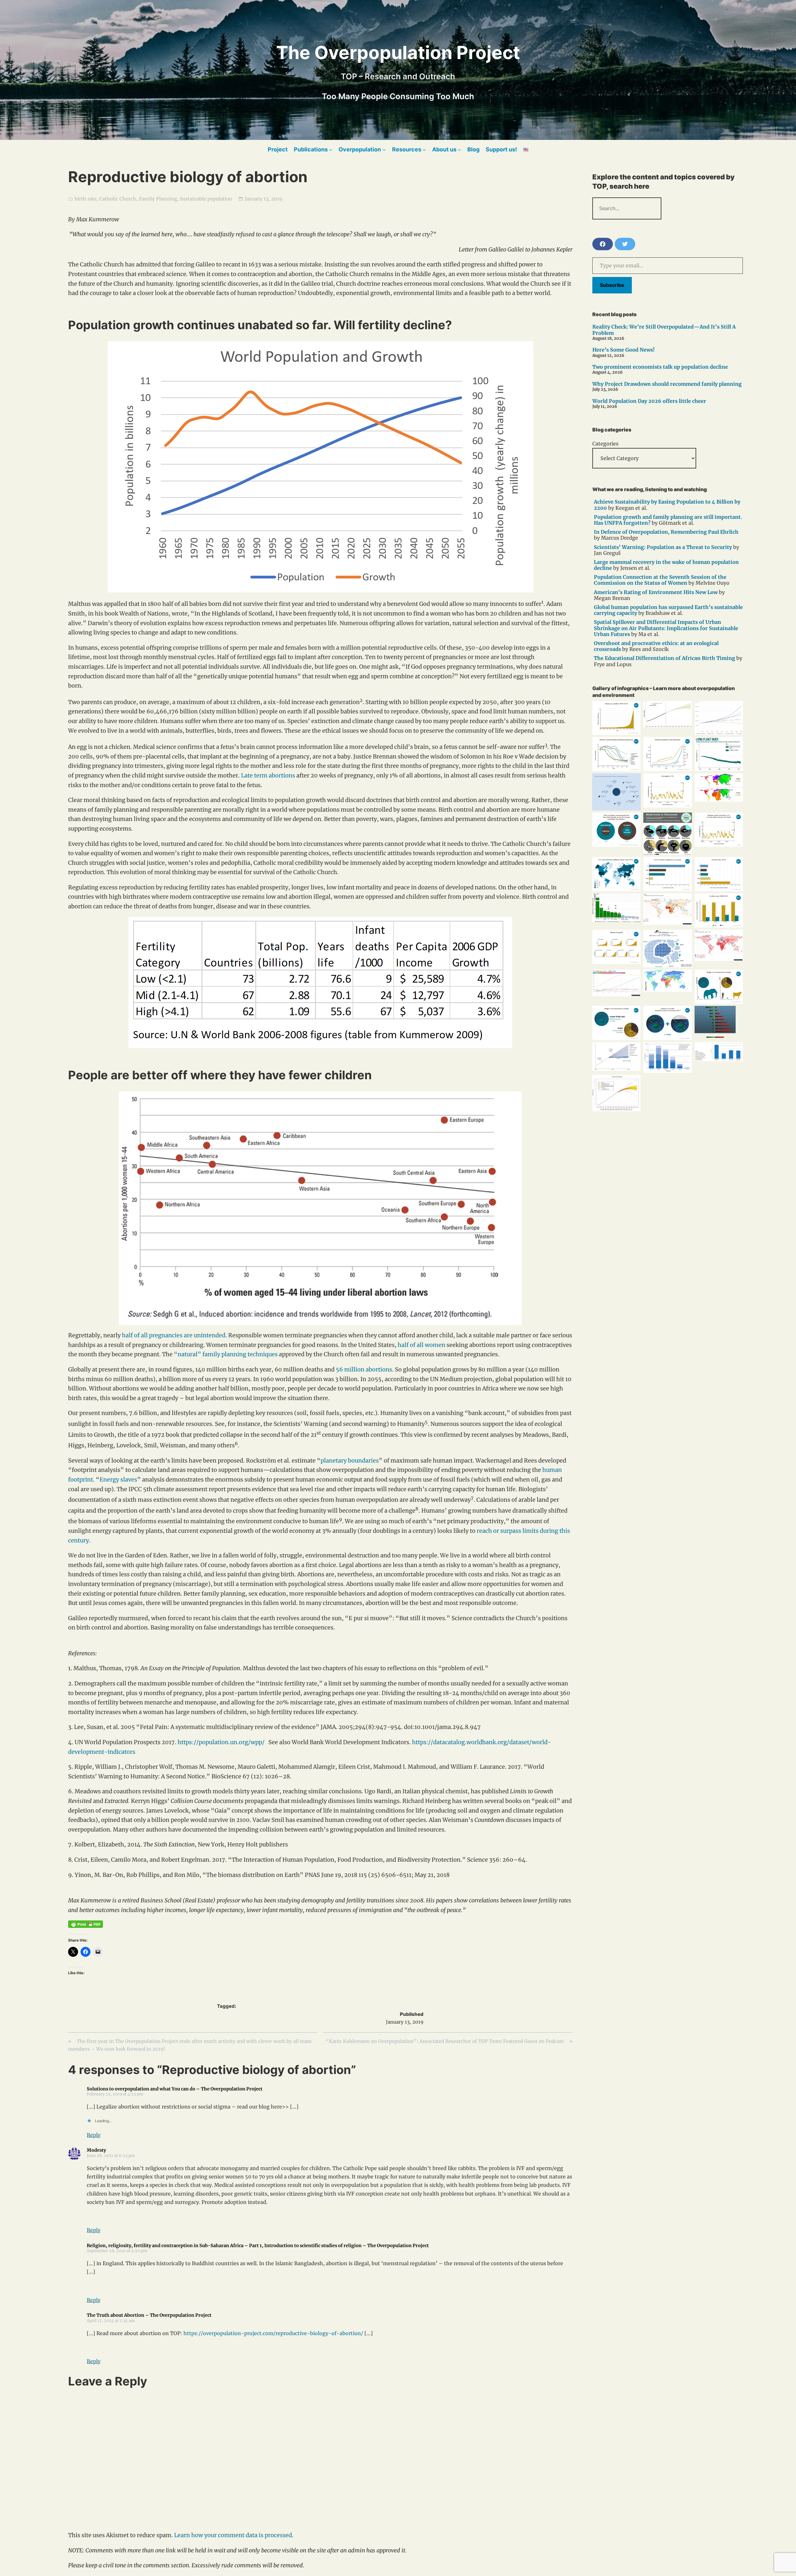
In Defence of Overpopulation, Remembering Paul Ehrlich (666, 532)
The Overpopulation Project (398, 53)
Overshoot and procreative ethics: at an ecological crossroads (656, 646)
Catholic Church (118, 199)
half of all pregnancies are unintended (174, 1335)
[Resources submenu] (424, 149)
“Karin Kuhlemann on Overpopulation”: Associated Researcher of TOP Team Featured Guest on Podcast (445, 2041)
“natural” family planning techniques (226, 1354)
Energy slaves (118, 1479)
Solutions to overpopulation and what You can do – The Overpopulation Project (175, 2089)
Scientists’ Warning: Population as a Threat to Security (663, 547)
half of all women (421, 1345)
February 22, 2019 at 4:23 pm (115, 2094)
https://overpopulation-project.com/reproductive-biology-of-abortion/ (273, 2333)
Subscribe (612, 285)
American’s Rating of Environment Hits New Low (656, 592)
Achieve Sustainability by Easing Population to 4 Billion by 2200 (667, 505)
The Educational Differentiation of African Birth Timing (664, 658)
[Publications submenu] (331, 149)
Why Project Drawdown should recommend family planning (667, 384)
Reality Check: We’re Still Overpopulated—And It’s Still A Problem (664, 330)
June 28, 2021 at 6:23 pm (111, 2155)
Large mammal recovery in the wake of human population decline (666, 565)
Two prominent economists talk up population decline (660, 367)
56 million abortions (364, 1369)
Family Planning (158, 199)
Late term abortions (268, 775)
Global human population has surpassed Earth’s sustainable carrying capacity (668, 610)
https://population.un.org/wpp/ (221, 1742)
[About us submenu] (459, 149)
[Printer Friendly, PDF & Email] (86, 1924)
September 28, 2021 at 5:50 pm (117, 2251)
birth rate (86, 199)
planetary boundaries (350, 1461)
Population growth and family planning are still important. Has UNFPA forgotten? (668, 520)
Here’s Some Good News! (624, 350)
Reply (94, 2135)
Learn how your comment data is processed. (234, 2535)
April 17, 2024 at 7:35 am (111, 2320)
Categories (605, 444)
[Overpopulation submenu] (384, 149)
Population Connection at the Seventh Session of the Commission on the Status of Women (660, 580)
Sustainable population (206, 199)
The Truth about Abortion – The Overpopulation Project (149, 2315)
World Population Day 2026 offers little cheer (649, 401)
